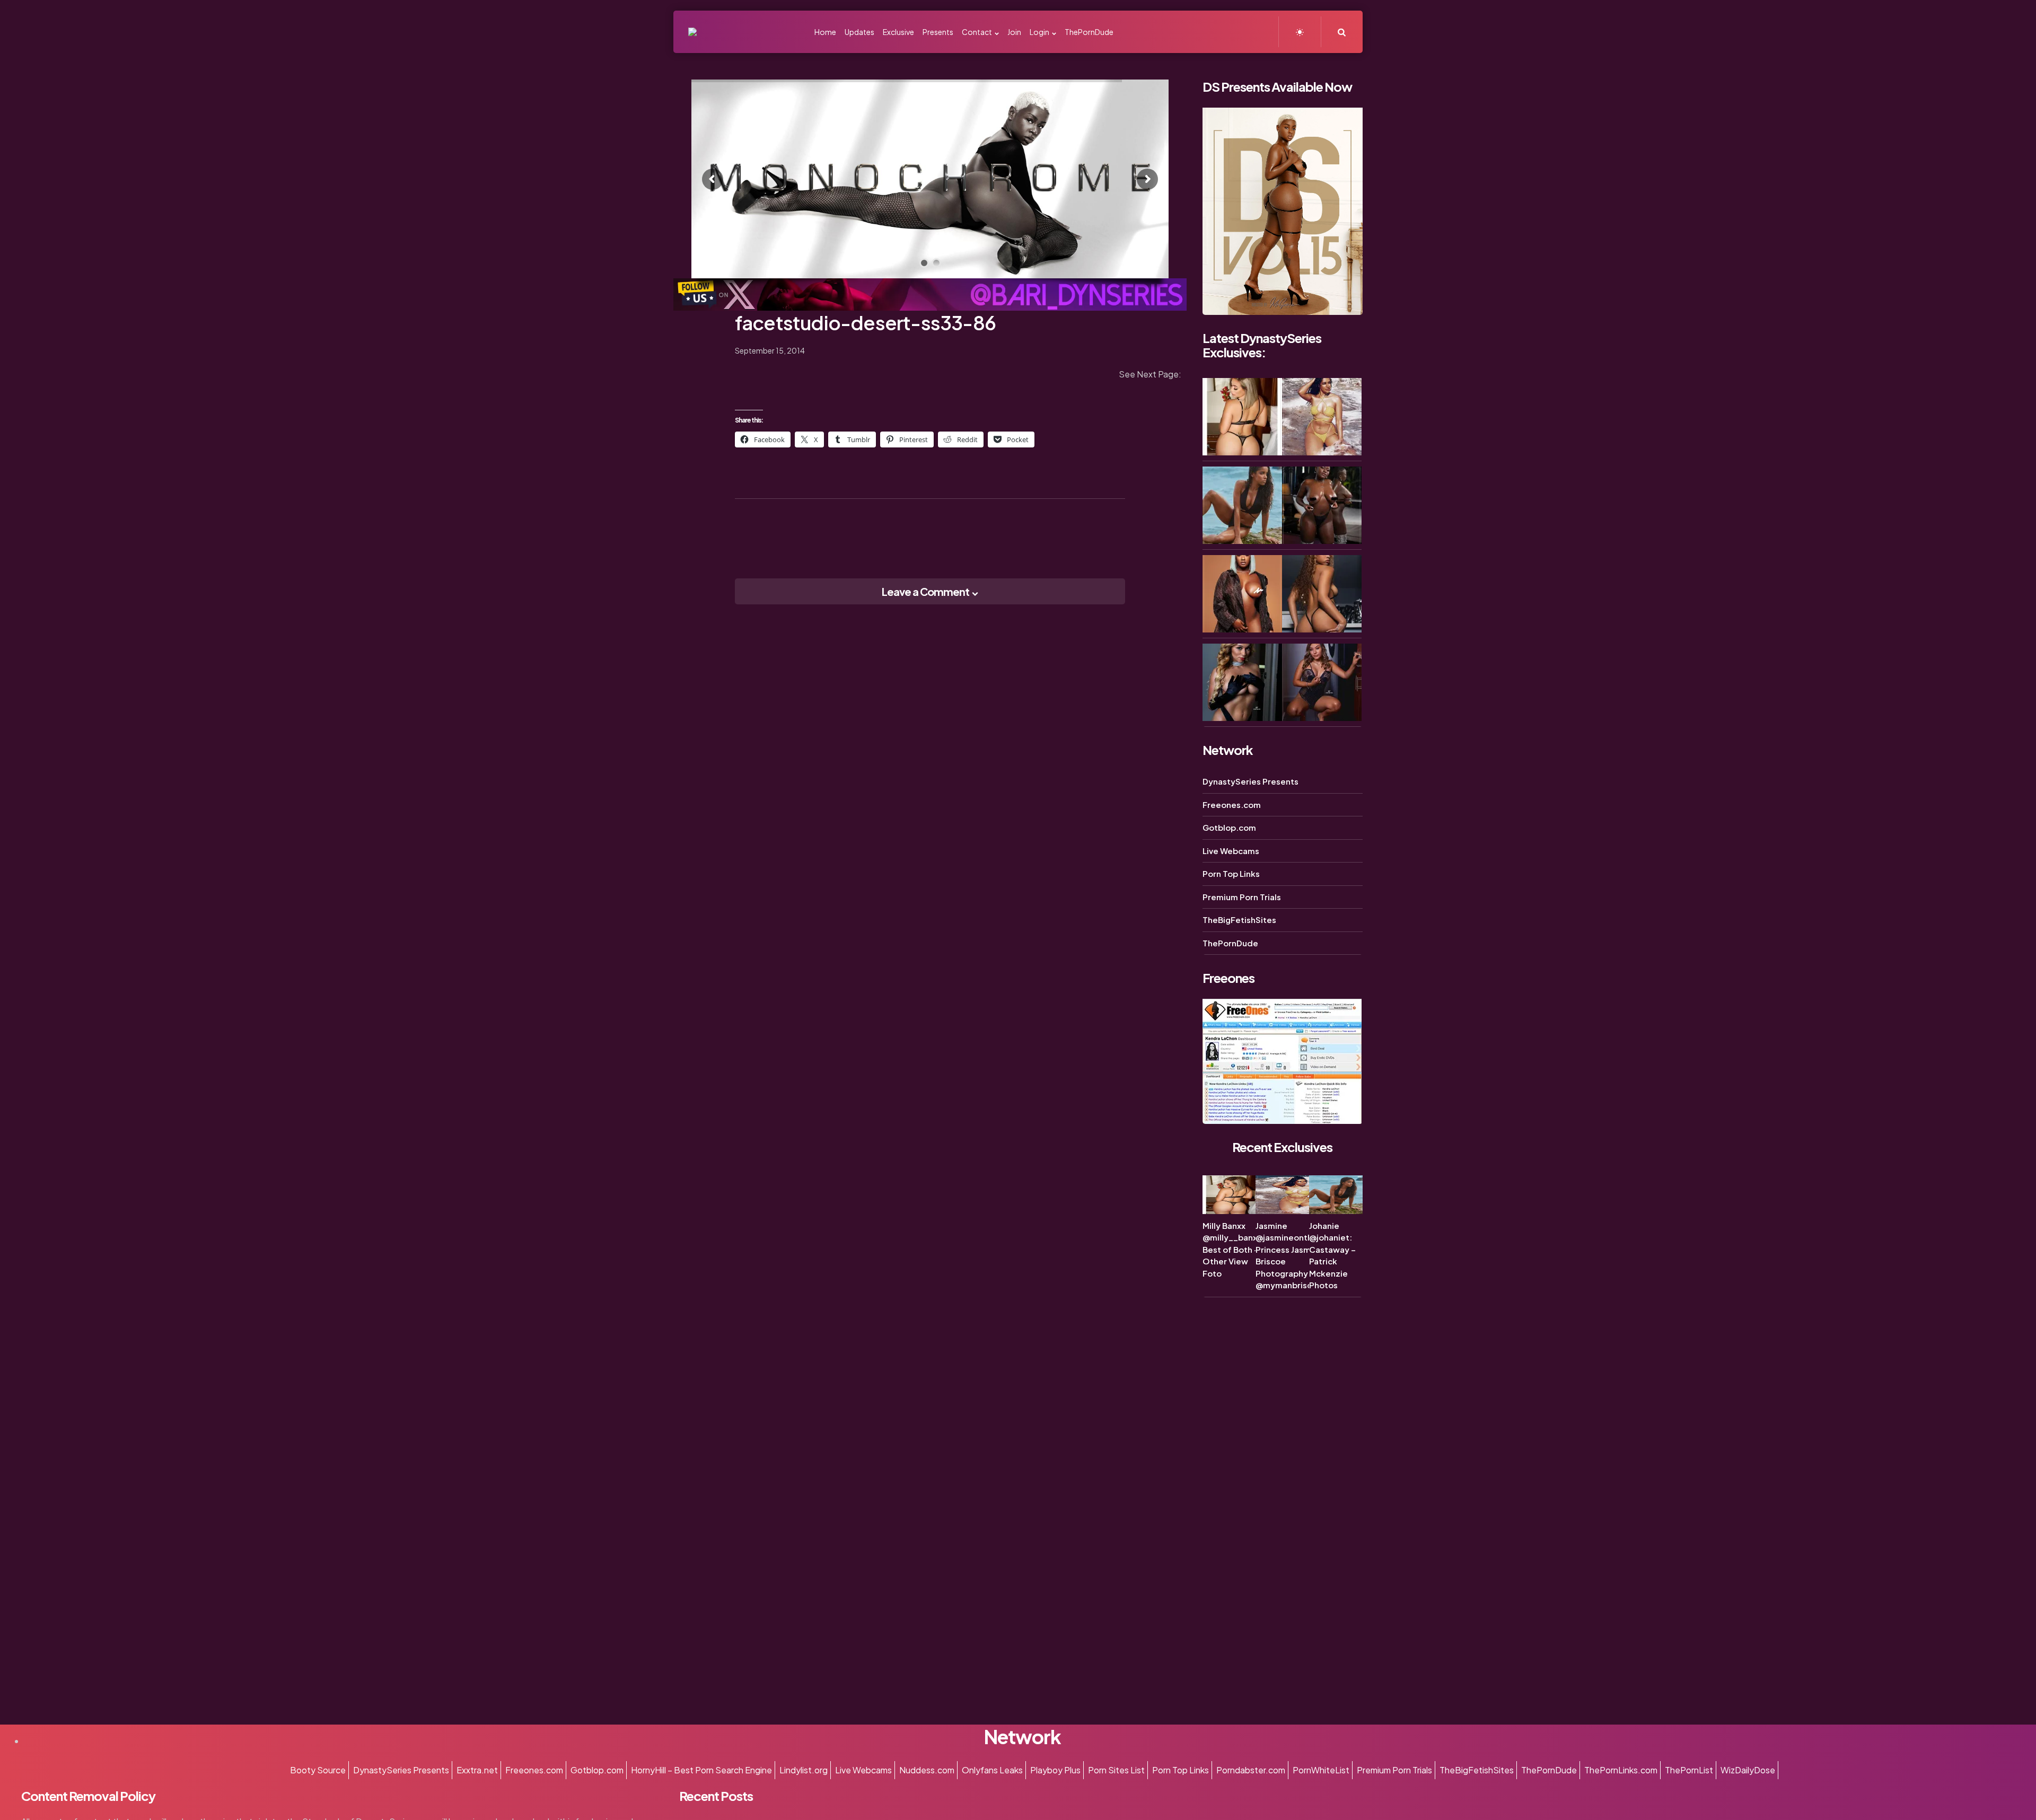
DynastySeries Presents (1250, 781)
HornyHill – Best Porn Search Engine (701, 1770)
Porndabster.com (1251, 1770)
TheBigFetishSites (1239, 920)
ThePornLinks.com (1621, 1770)
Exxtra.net (477, 1770)
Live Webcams (1231, 851)
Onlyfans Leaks (992, 1770)
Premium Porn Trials (1242, 897)
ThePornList (1689, 1770)
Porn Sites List (1116, 1770)
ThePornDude (1230, 943)
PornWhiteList (1321, 1770)
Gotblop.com (1229, 827)
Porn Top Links (1231, 873)
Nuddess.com (927, 1770)
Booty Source (318, 1770)
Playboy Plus (1055, 1770)
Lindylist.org (804, 1770)
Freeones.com (1232, 805)
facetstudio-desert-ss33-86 (865, 323)
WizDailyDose (1748, 1770)
